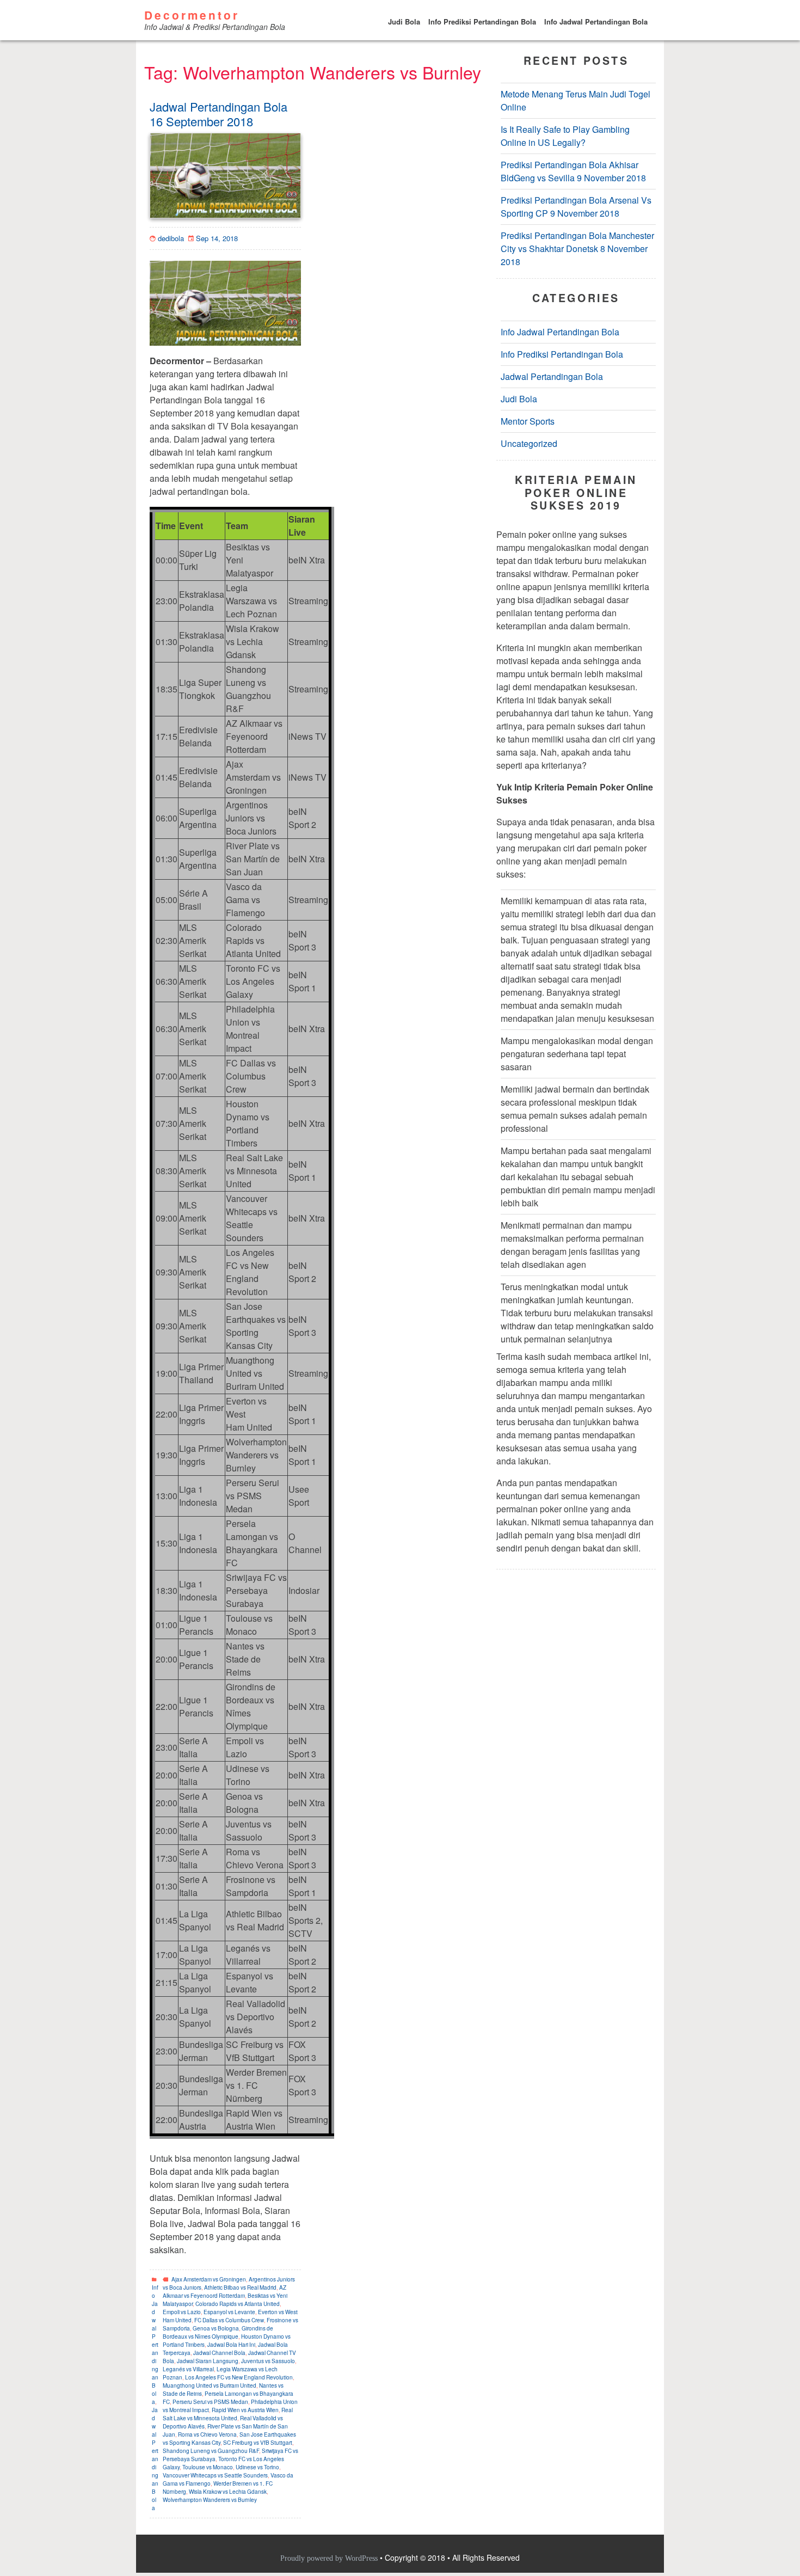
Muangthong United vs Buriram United (210, 2385)
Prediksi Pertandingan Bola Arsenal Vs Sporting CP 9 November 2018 (576, 207)
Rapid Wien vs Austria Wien (245, 2410)
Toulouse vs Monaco (208, 2467)
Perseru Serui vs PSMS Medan (210, 2402)
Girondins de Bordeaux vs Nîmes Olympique (218, 2332)
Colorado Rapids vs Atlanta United (238, 2304)
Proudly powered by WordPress (330, 2558)
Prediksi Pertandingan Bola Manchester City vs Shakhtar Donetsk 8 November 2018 (577, 249)
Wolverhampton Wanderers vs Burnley (210, 2500)
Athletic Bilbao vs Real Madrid (240, 2287)
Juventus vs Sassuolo (268, 2361)
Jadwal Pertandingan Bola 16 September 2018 (219, 114)
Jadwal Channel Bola (219, 2353)
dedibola (171, 238)
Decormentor (192, 15)
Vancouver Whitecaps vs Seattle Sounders (215, 2475)
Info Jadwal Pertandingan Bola (596, 22)
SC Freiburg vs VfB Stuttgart (258, 2443)
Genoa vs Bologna (216, 2328)
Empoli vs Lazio (182, 2312)
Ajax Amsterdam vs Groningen (209, 2279)
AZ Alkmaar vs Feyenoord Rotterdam (224, 2292)
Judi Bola (404, 22)
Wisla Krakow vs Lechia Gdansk (228, 2492)
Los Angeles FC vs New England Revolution (239, 2377)
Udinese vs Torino (257, 2467)
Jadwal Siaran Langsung (208, 2361)
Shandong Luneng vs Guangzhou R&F (211, 2451)
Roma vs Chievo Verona (207, 2434)
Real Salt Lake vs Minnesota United (228, 2414)
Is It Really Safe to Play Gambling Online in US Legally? (565, 136)
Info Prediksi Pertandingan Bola (482, 22)
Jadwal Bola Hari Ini (231, 2345)
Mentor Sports (528, 422)
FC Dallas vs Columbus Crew (229, 2320)
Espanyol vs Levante (229, 2312)
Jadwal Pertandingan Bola (155, 2459)
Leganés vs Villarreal (188, 2369)
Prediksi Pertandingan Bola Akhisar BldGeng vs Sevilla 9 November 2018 (573, 172)
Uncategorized (529, 444)
